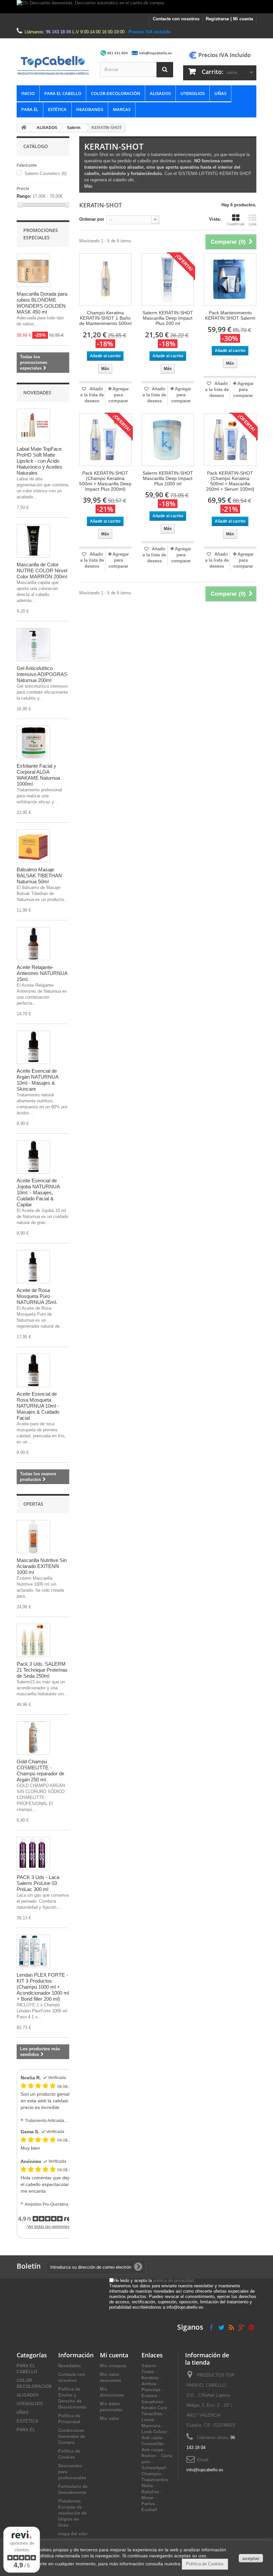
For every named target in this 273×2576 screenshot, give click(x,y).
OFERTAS (33, 1504)
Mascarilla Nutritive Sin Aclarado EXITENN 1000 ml (42, 1566)
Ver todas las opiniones (48, 2227)
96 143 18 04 (58, 32)
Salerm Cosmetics (46, 173)
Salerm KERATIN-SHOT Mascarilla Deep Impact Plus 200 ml (168, 318)
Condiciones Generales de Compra (72, 2436)
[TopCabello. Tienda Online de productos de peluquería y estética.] (53, 65)
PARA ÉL (30, 109)
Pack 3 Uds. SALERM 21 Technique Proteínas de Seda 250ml (42, 1670)
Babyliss (150, 2492)
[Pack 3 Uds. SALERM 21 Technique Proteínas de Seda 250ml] (33, 1640)
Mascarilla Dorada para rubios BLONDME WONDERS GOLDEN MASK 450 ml (42, 303)
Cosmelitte (152, 2444)
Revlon (149, 2456)
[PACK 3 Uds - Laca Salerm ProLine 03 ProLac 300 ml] (33, 1854)
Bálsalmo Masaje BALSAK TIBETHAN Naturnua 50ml (39, 875)
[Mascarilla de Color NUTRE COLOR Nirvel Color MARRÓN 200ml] (33, 541)
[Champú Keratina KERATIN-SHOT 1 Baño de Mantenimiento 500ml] (105, 279)
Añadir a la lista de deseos (92, 395)
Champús (151, 2474)
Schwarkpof (154, 2468)
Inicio (28, 93)
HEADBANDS (90, 109)
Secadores (152, 2402)
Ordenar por (92, 219)
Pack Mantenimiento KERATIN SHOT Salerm (230, 315)
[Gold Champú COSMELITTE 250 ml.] (33, 1738)
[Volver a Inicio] (24, 128)
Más (88, 186)
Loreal (148, 2420)
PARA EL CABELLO (63, 93)
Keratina (150, 2378)
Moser (148, 2498)
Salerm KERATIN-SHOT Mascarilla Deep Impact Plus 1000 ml (168, 478)
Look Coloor (154, 2432)
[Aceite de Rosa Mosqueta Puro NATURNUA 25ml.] (33, 1267)
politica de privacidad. (174, 2280)
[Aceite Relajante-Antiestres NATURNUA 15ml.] (33, 944)
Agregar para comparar (119, 395)
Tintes (148, 2372)
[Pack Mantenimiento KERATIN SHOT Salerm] (230, 279)
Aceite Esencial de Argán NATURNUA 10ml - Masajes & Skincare (37, 1080)
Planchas (151, 2390)
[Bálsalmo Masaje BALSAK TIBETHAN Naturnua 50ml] (33, 846)
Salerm (74, 128)
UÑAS (220, 93)
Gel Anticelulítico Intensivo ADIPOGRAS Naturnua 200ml (42, 674)
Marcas (122, 109)
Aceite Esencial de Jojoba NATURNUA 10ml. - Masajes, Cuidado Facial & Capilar (38, 1192)
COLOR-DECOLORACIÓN (116, 93)
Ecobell (149, 2510)
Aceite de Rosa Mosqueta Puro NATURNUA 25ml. (37, 1296)
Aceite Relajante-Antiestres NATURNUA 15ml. (42, 973)
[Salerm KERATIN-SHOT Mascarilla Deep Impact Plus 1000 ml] (168, 440)
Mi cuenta (114, 2355)
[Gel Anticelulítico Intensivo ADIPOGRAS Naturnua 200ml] (33, 645)
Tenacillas (152, 2414)
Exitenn (149, 2396)
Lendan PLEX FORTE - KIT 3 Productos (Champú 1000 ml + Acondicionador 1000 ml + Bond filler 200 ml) (43, 1987)
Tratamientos (155, 2480)
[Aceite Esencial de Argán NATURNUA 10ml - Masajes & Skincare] (33, 1047)
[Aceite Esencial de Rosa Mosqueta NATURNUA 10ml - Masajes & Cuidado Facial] (33, 1370)
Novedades (37, 392)
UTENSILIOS (193, 93)
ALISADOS (160, 93)
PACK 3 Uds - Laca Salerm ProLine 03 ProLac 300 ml (38, 1883)
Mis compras (113, 2366)
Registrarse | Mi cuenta (229, 19)
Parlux (148, 2504)
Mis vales (110, 2418)
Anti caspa (152, 2450)
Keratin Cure (154, 2408)
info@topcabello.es (205, 2470)
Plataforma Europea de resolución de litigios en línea (72, 2513)
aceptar (251, 2558)
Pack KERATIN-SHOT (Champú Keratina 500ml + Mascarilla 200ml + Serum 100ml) (230, 481)
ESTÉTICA (57, 109)
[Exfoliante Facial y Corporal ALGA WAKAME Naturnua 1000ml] (33, 742)
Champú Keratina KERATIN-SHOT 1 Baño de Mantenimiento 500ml (105, 318)
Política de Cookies (205, 2564)
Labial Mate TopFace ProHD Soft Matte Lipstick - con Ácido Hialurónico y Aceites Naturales (39, 461)
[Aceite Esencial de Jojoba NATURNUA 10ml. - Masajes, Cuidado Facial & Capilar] (33, 1157)
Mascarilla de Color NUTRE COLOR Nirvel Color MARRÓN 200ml (42, 570)
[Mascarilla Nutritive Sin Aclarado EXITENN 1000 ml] (33, 1537)
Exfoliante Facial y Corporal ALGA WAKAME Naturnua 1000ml (38, 775)
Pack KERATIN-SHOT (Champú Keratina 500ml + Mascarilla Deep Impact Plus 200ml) (105, 481)
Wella (147, 2486)
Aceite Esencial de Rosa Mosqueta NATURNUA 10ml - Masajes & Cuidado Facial (38, 1406)
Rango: (24, 196)
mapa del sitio (73, 2534)
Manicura (151, 2426)
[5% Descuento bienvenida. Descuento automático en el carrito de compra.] (136, 7)
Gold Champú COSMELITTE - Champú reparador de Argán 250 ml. (40, 1770)
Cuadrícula (236, 224)
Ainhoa (149, 2384)
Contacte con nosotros (176, 19)
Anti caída (152, 2438)
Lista (253, 224)
